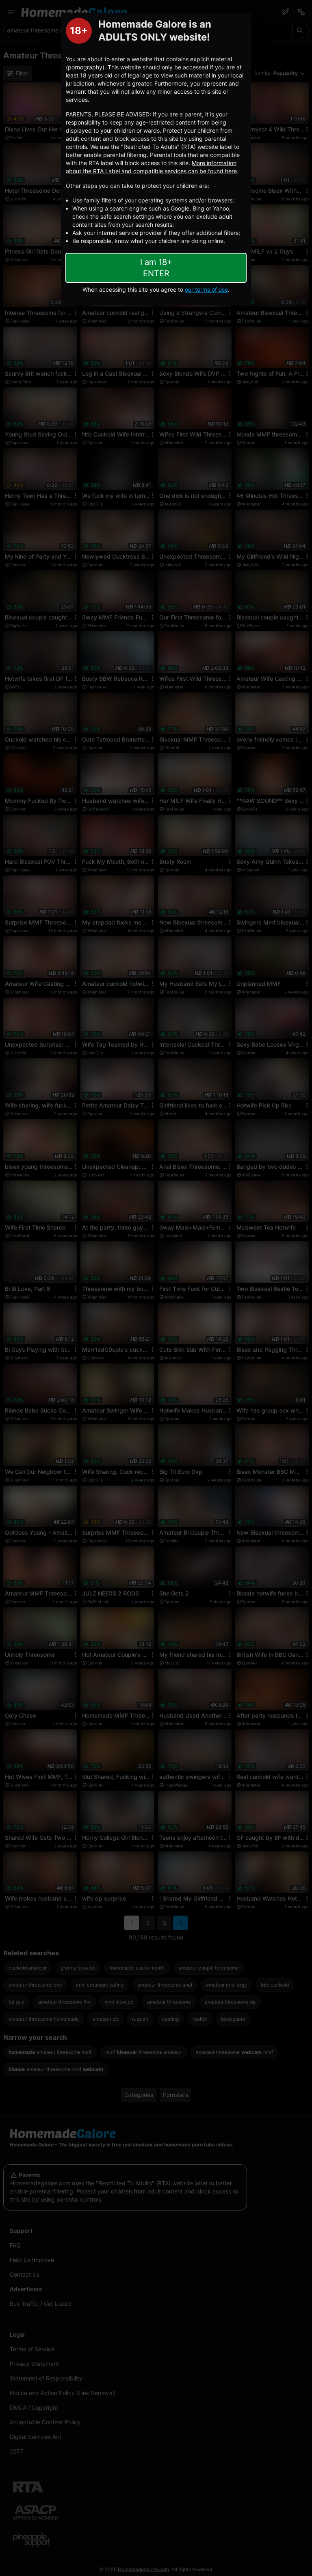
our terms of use (206, 289)
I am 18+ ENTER (156, 268)
